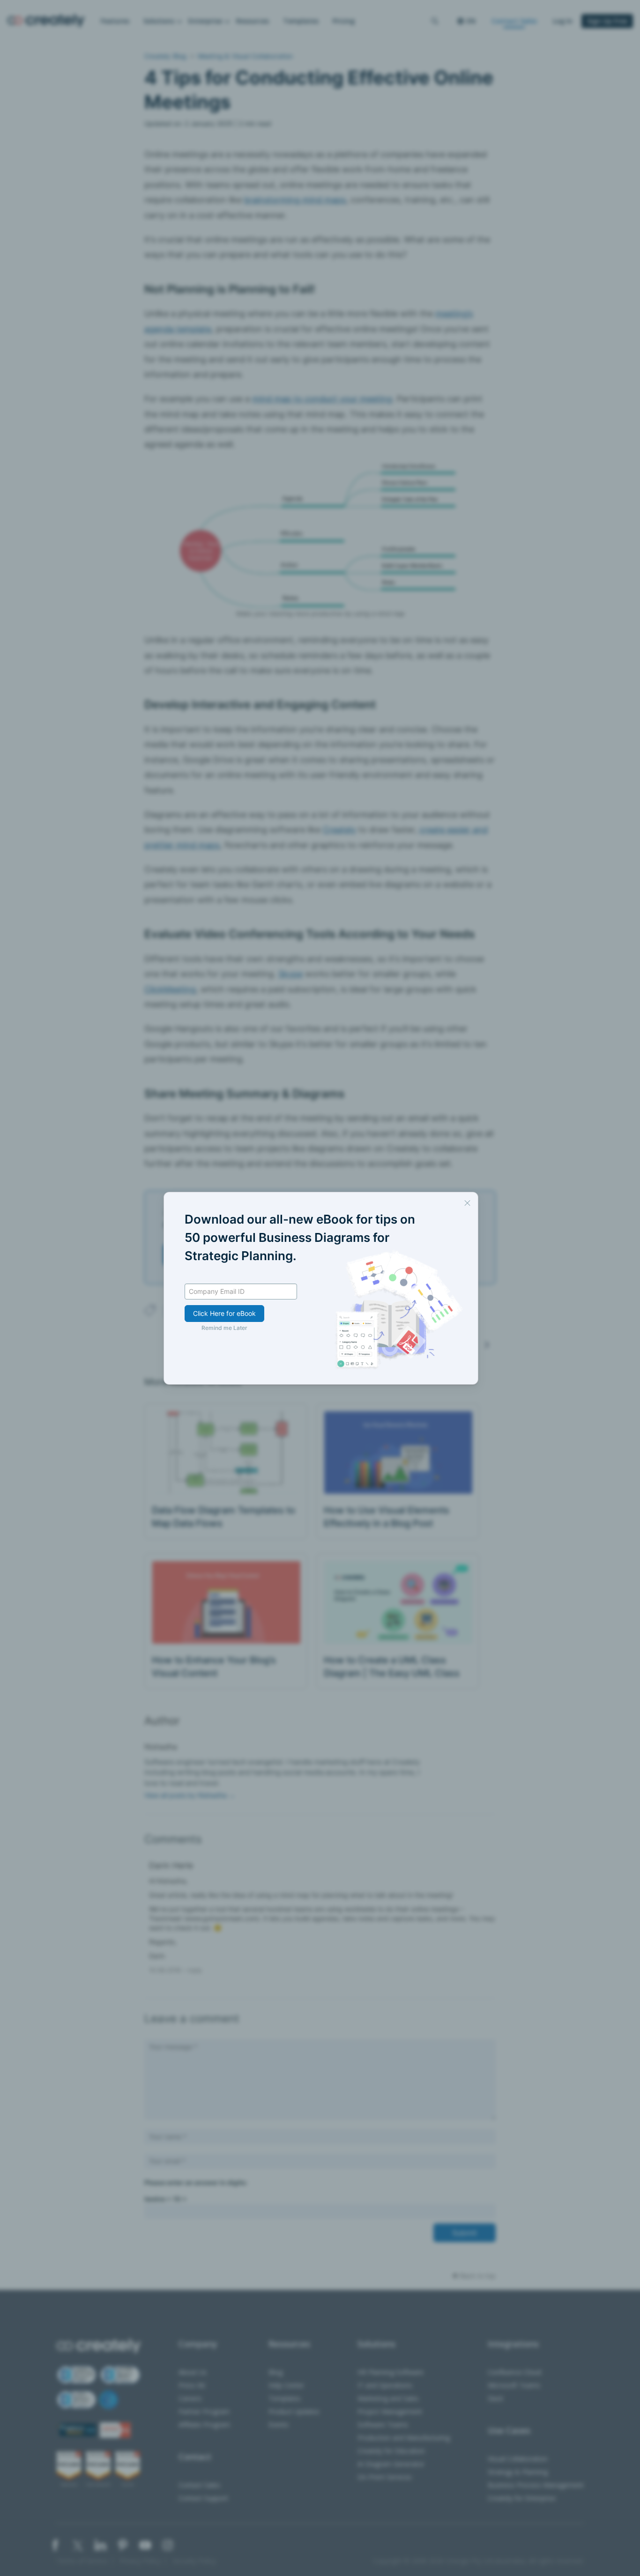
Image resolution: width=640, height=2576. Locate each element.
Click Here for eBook (224, 1313)
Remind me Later (224, 1328)
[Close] (467, 1203)
